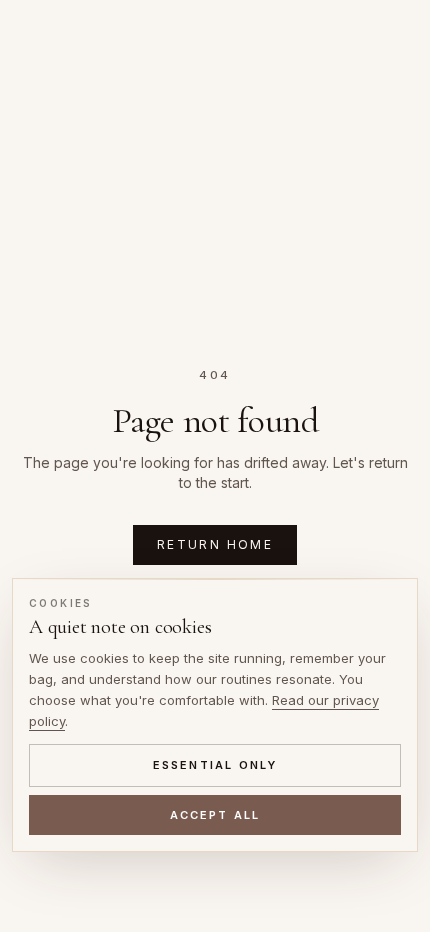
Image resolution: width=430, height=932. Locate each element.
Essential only (215, 765)
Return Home (215, 544)
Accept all (215, 815)
